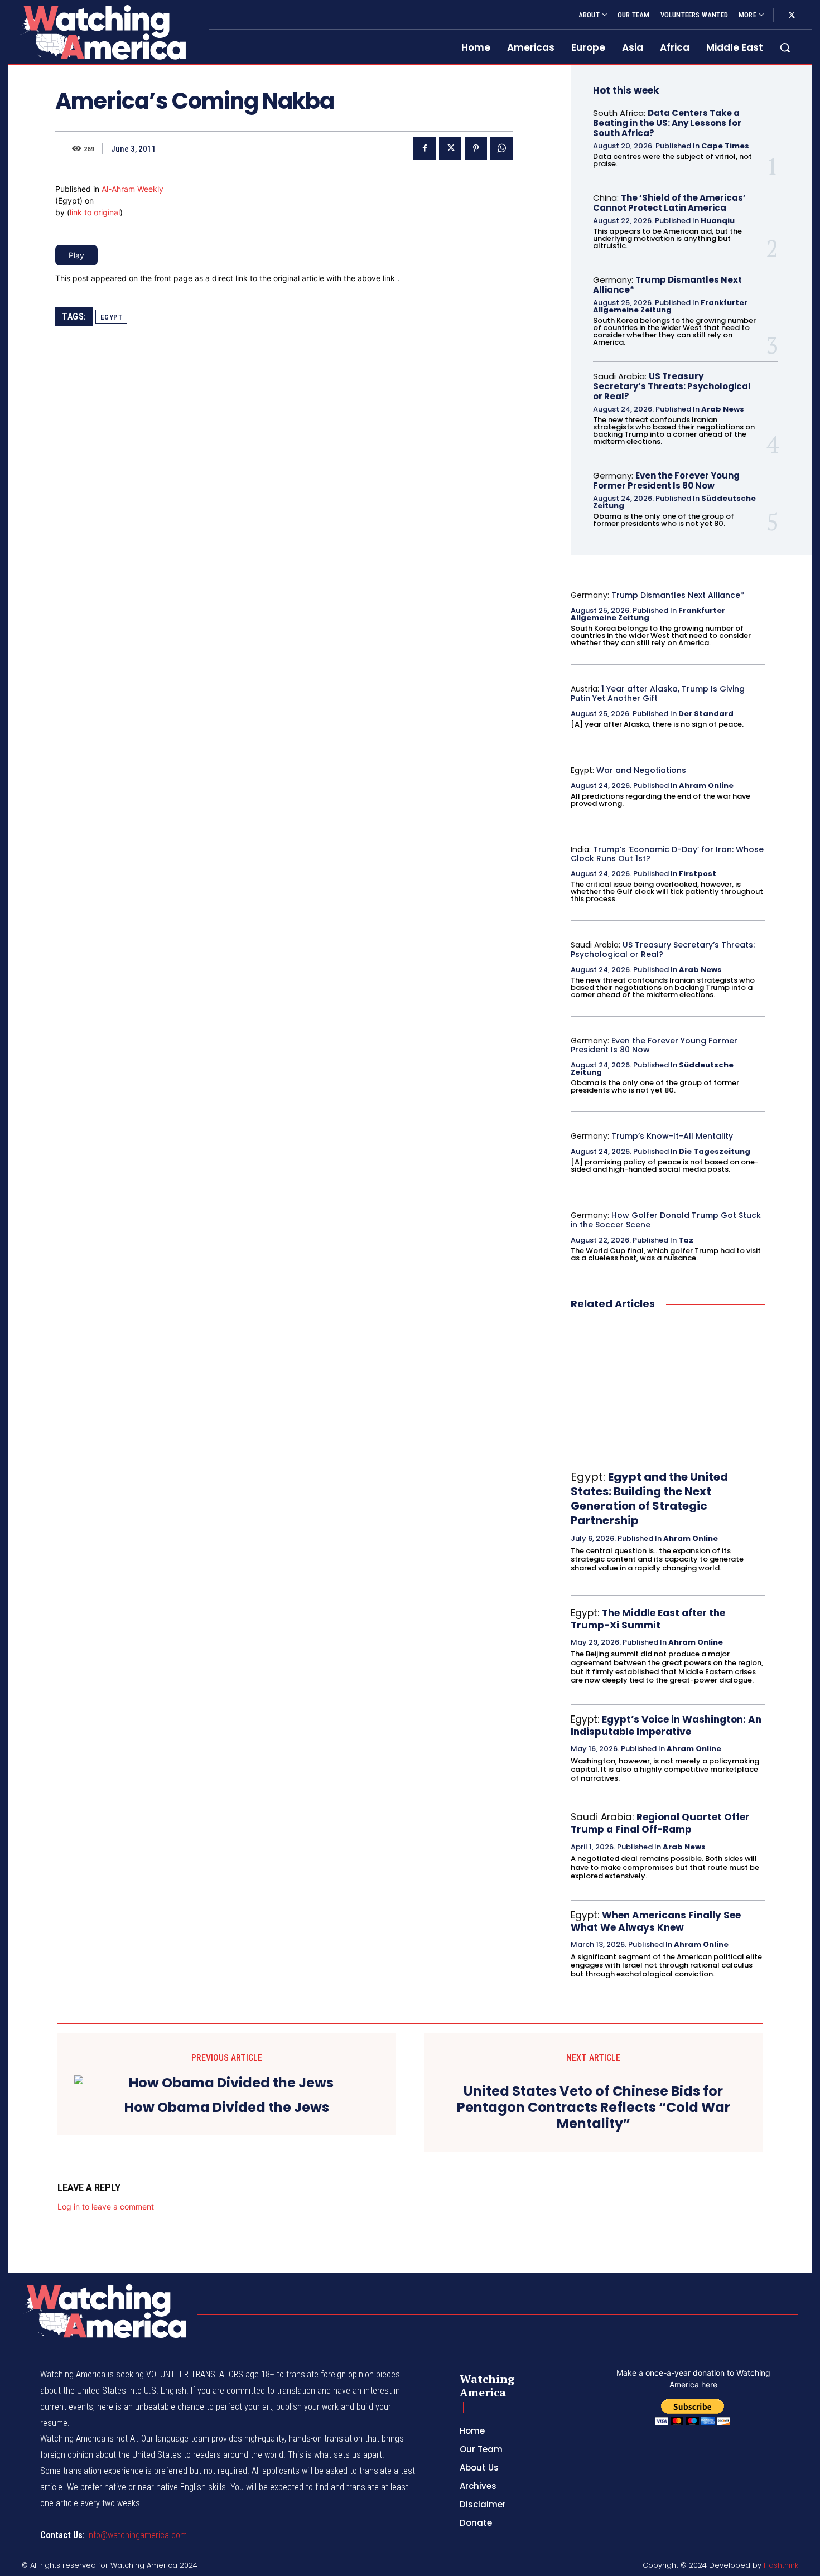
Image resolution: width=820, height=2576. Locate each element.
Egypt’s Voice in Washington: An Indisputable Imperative (666, 1726)
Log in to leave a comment (106, 2207)
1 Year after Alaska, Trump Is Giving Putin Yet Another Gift (658, 693)
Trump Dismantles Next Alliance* (667, 285)
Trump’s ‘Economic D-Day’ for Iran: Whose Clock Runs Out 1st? (667, 854)
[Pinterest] (476, 148)
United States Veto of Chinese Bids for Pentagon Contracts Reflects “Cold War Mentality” (594, 2108)
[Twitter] (792, 16)
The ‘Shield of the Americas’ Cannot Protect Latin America (669, 203)
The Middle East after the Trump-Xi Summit (648, 1619)
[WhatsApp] (501, 148)
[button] (785, 47)
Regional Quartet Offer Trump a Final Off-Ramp (660, 1823)
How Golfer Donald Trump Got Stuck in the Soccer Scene (666, 1220)
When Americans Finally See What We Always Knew (656, 1921)
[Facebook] (425, 148)
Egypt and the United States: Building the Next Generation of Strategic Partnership (649, 1499)
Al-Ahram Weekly (132, 189)
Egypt (112, 317)
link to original (95, 212)
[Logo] (102, 32)
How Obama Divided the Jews (227, 2108)
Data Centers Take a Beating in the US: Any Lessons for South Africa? (667, 123)
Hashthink (781, 2565)
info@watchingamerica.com (137, 2535)
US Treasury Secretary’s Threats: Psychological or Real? (672, 386)
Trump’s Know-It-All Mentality (672, 1136)
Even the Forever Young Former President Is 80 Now (666, 480)
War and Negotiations (641, 770)
